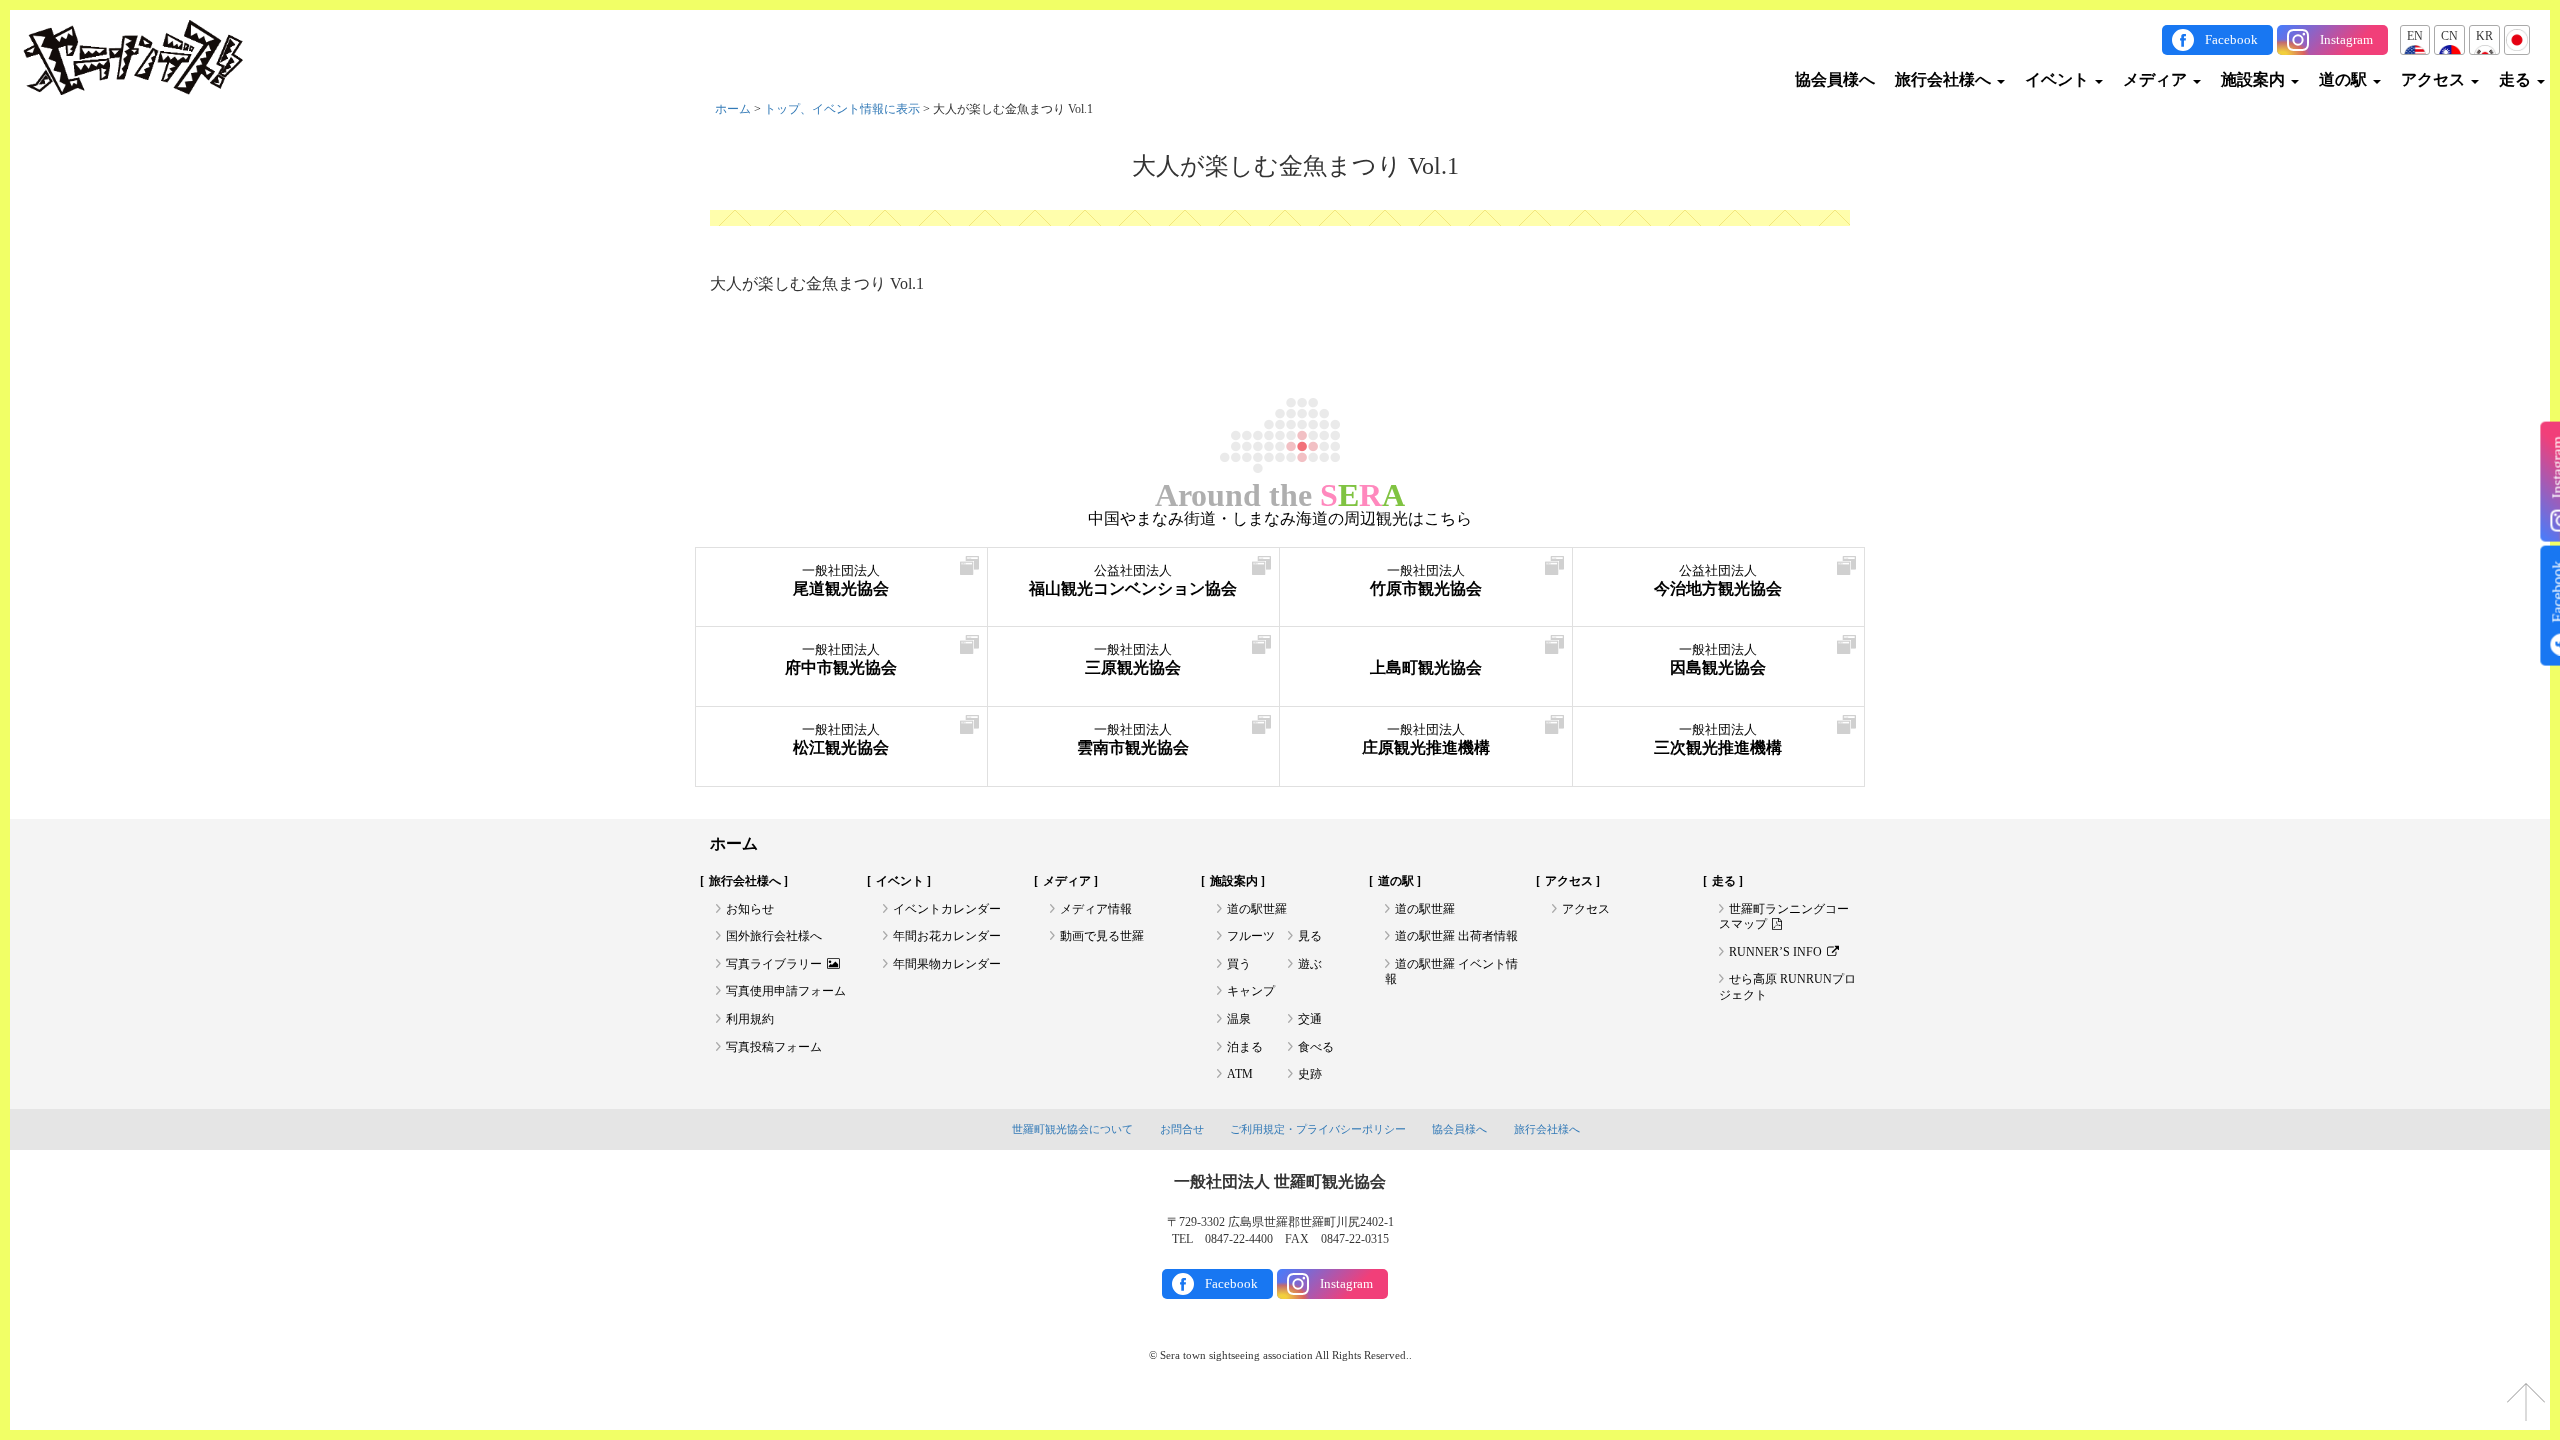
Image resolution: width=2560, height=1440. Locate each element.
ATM (1240, 1074)
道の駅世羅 (1257, 909)
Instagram (2346, 39)
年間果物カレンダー (947, 964)
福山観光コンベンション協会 (1133, 580)
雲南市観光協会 (1133, 739)
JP (2517, 36)
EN (2415, 36)
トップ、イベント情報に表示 (842, 109)
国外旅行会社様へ (774, 936)
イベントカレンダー (947, 909)
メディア (2157, 79)
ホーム (733, 109)
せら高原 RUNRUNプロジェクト (1787, 987)
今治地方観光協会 (1718, 580)
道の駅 (2345, 79)
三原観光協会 (1133, 659)
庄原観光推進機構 (1426, 739)
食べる (1316, 1047)
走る (2517, 79)
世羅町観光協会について (1072, 1129)
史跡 (1310, 1074)
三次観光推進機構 (1718, 739)
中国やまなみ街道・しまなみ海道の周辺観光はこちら (1280, 519)
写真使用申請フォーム (786, 991)
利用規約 (750, 1019)
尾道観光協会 (841, 580)
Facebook (2231, 39)
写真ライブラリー (774, 964)
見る (1310, 936)
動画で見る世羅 (1102, 936)
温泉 (1239, 1019)
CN (2449, 36)
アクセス (2435, 79)
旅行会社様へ (1945, 79)
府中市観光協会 (841, 659)
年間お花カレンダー (947, 936)
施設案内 (2255, 79)
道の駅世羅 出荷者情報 (1456, 936)
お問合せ (1182, 1129)
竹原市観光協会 (1426, 580)
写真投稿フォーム (774, 1047)
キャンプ (1251, 991)
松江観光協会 (841, 739)
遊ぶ (1310, 964)
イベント (2059, 79)
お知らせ (750, 909)
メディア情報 (1096, 909)
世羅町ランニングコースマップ (1784, 917)
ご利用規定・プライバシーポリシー (1318, 1129)
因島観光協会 (1718, 659)
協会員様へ (1835, 79)
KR (2484, 36)
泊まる (1245, 1047)
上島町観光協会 (1426, 667)
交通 (1310, 1019)
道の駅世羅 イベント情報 (1451, 972)
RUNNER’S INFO (1775, 952)
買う (1239, 964)
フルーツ (1251, 936)
